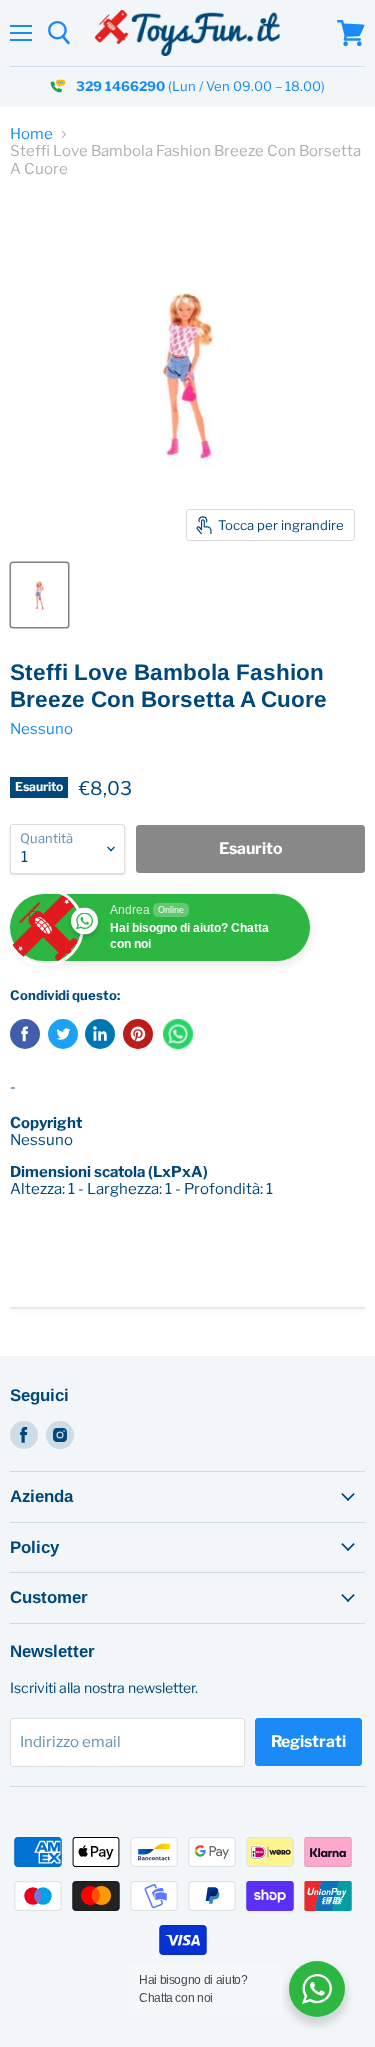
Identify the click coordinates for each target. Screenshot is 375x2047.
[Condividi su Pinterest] (138, 1034)
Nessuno (41, 729)
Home (31, 134)
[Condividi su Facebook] (25, 1034)
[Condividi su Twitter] (63, 1034)
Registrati (308, 1741)
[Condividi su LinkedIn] (100, 1034)
